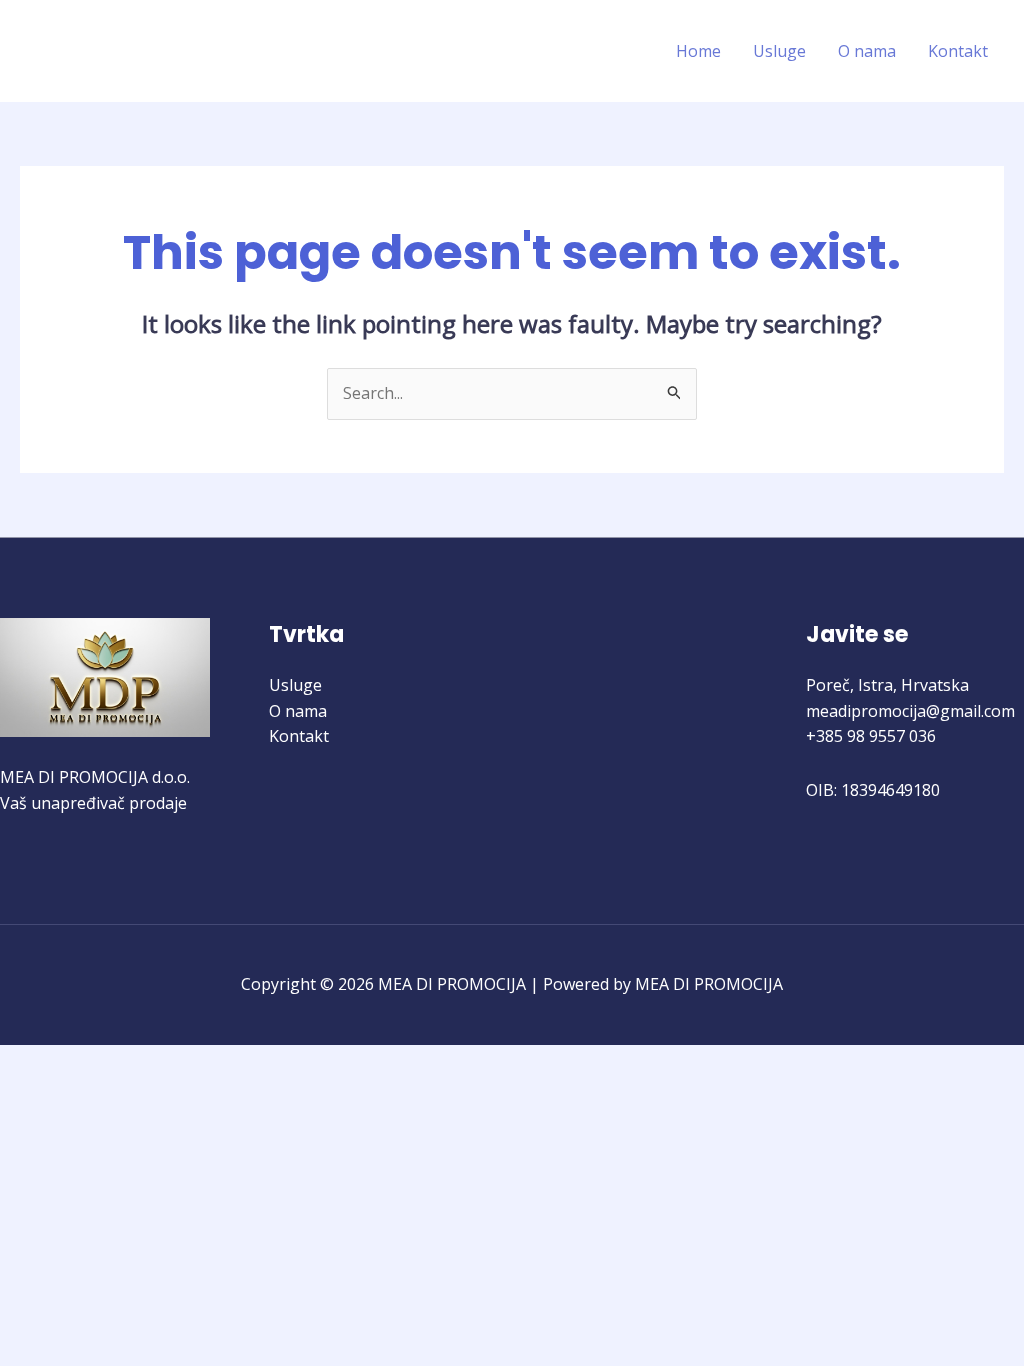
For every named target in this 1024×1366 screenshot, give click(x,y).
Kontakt (958, 51)
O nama (867, 51)
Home (698, 51)
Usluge (779, 51)
